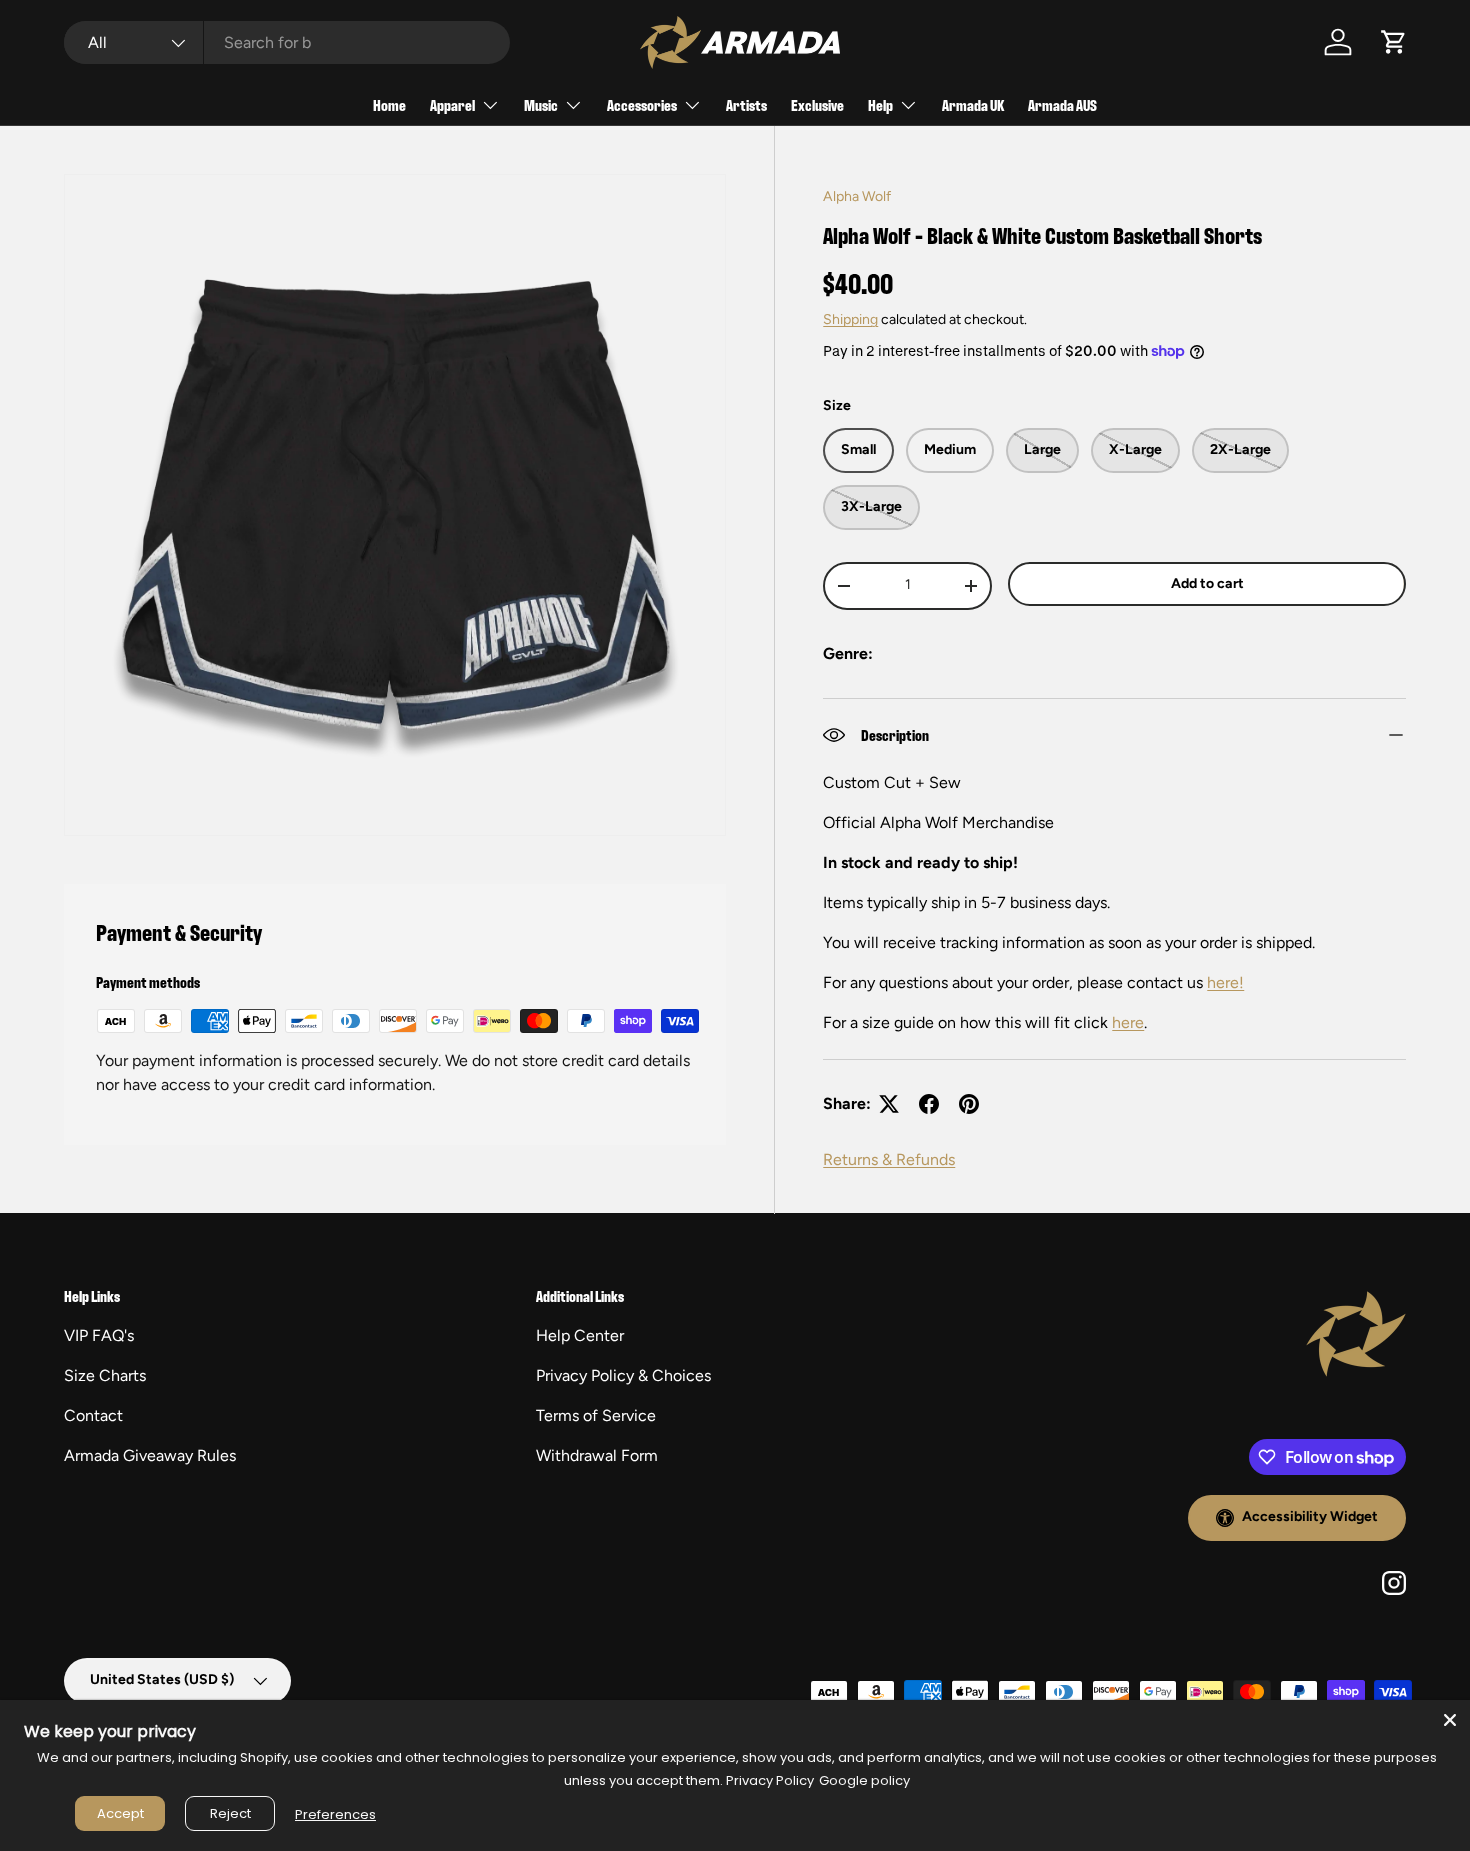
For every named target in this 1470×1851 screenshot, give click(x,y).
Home (389, 104)
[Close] (1450, 1720)
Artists (746, 104)
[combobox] (287, 42)
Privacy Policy (770, 1780)
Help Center (580, 1335)
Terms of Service (596, 1415)
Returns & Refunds (889, 1159)
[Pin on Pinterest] (969, 1104)
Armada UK (973, 104)
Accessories (642, 104)
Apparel (452, 104)
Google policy (864, 1780)
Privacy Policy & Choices (623, 1375)
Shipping (850, 319)
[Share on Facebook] (929, 1104)
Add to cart (1207, 583)
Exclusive (817, 104)
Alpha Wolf (857, 196)
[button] (1394, 42)
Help (880, 104)
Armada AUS (1062, 104)
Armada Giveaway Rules (150, 1455)
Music (541, 104)
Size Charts (105, 1375)
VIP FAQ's (99, 1335)
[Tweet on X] (889, 1104)
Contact (93, 1415)
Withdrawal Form (597, 1455)
